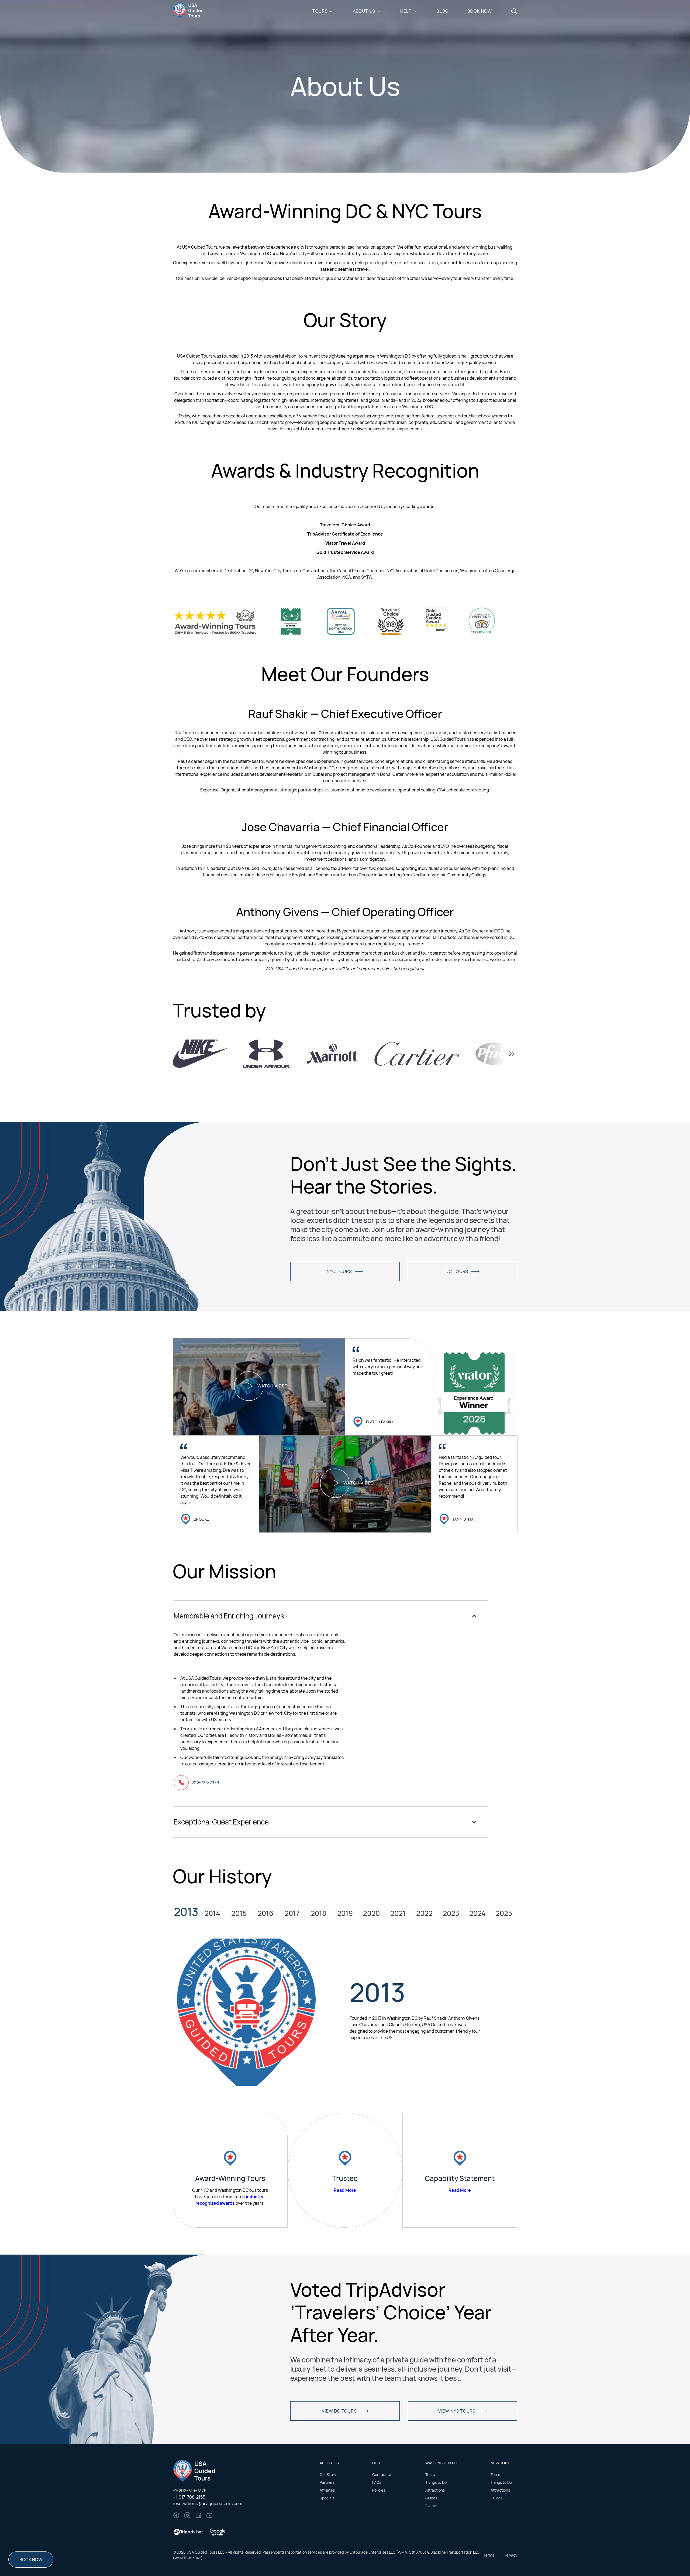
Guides (431, 2498)
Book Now (480, 11)
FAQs (377, 2482)
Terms (489, 2555)
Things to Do (436, 2482)
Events (431, 2506)
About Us (364, 11)
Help (406, 11)
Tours (320, 11)
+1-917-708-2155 (189, 2497)
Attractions (435, 2490)
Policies (379, 2490)
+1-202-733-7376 (190, 2491)
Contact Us (382, 2474)
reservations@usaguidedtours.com (208, 2503)
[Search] (514, 11)
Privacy (511, 2555)
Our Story (328, 2474)
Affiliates (327, 2490)
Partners (327, 2482)
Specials (327, 2498)
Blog (442, 11)
